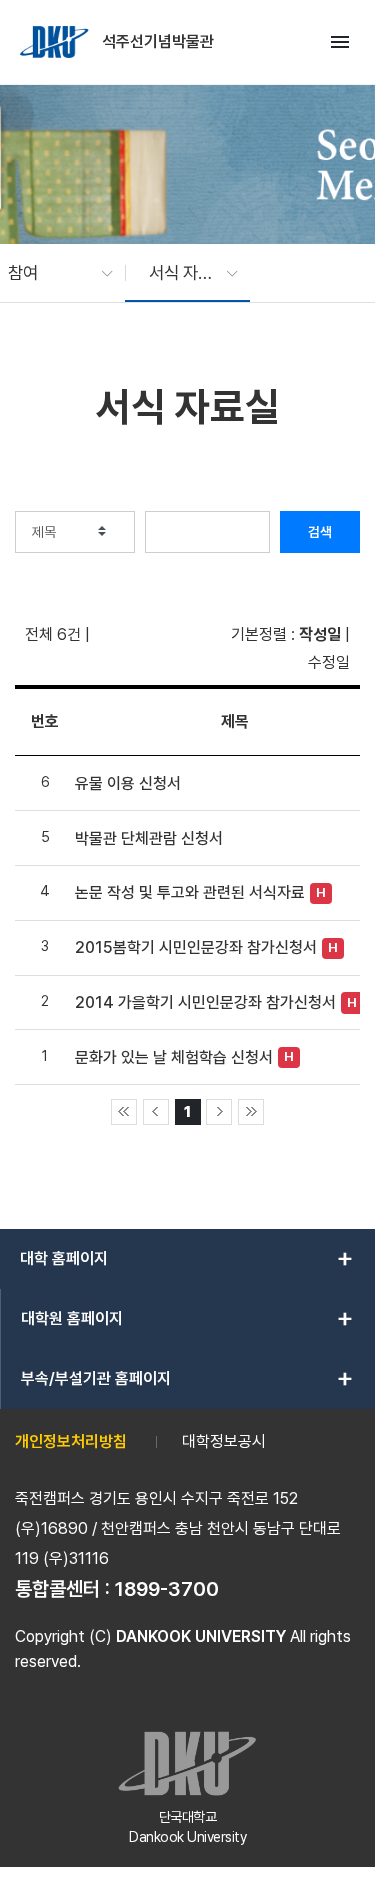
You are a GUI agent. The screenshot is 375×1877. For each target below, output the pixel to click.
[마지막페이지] (251, 1112)
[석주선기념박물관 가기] (56, 42)
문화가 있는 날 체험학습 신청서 (174, 1057)
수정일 (329, 662)
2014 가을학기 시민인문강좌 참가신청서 (205, 1002)
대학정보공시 (224, 1441)
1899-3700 (167, 1589)
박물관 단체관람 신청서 (149, 838)
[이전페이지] (156, 1112)
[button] (50, 273)
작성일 (320, 634)
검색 (320, 532)
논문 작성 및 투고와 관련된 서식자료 (190, 892)
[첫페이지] (124, 1112)
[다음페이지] (219, 1112)
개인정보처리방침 (71, 1441)
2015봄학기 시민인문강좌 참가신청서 (196, 947)
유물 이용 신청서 (128, 783)
